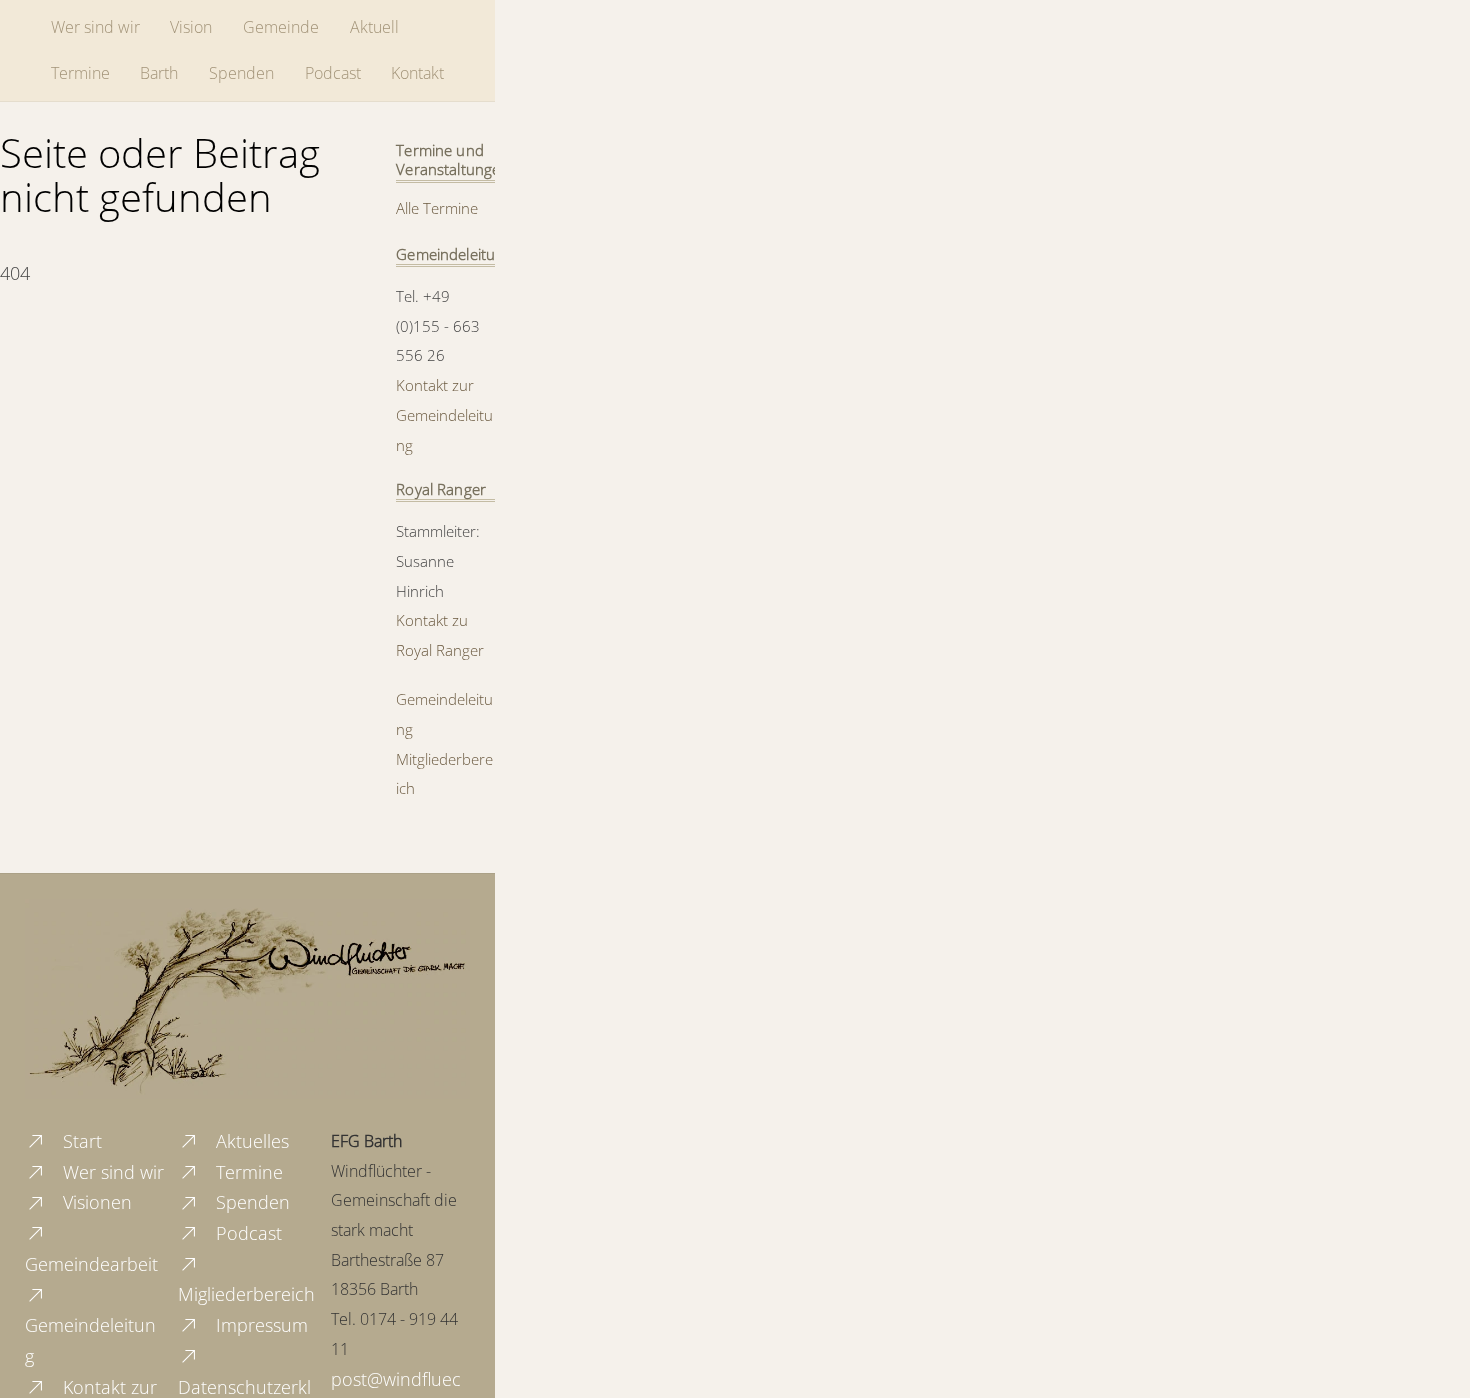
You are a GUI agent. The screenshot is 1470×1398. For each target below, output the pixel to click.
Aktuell (374, 27)
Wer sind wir (95, 27)
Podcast (333, 73)
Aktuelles (250, 1141)
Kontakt (417, 73)
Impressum (259, 1325)
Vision (191, 27)
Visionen (95, 1202)
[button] (44, 1354)
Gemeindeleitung (90, 1340)
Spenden (241, 73)
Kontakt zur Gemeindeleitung (444, 414)
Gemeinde (281, 27)
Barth (159, 73)
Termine (80, 73)
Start (80, 1141)
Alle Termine (437, 208)
